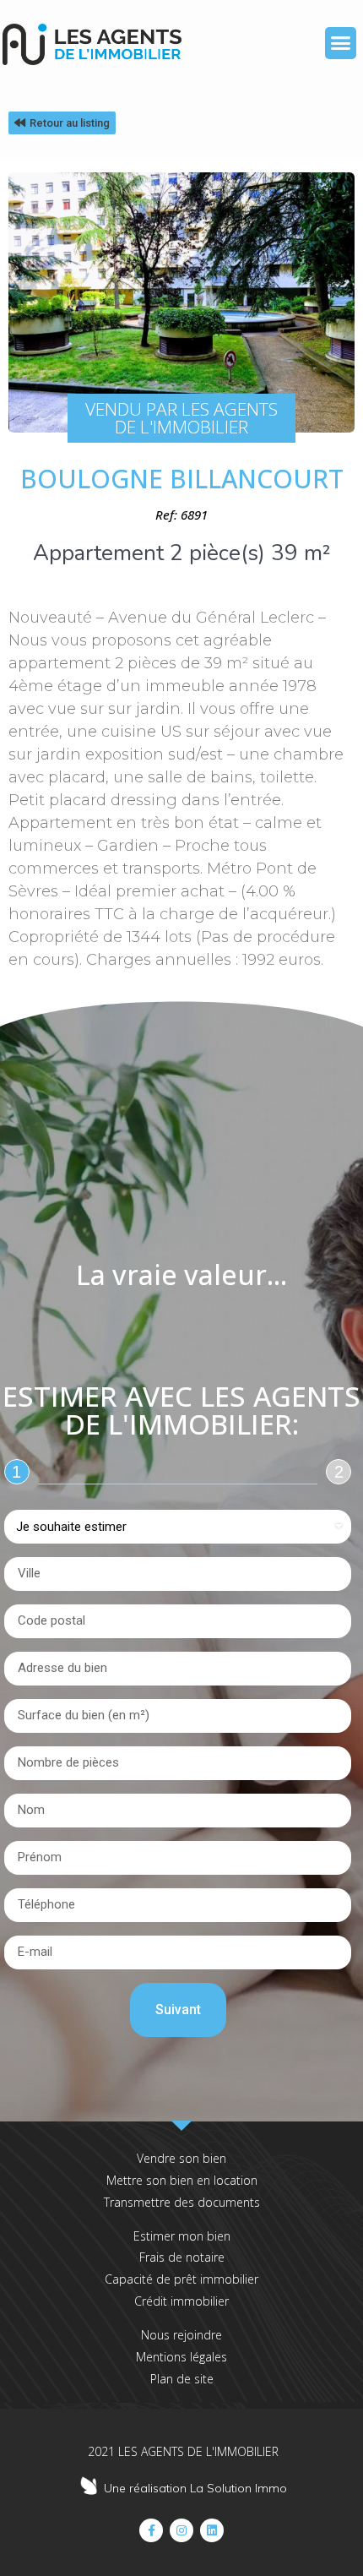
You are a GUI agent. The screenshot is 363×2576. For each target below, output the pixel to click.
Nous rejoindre (181, 2335)
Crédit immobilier (181, 2301)
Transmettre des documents (182, 2202)
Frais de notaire (182, 2257)
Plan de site (182, 2379)
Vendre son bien (181, 2158)
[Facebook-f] (151, 2530)
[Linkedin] (212, 2530)
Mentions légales (181, 2357)
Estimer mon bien (182, 2236)
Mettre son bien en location (182, 2180)
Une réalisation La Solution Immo (195, 2488)
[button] (341, 43)
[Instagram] (181, 2530)
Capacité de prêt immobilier (181, 2279)
